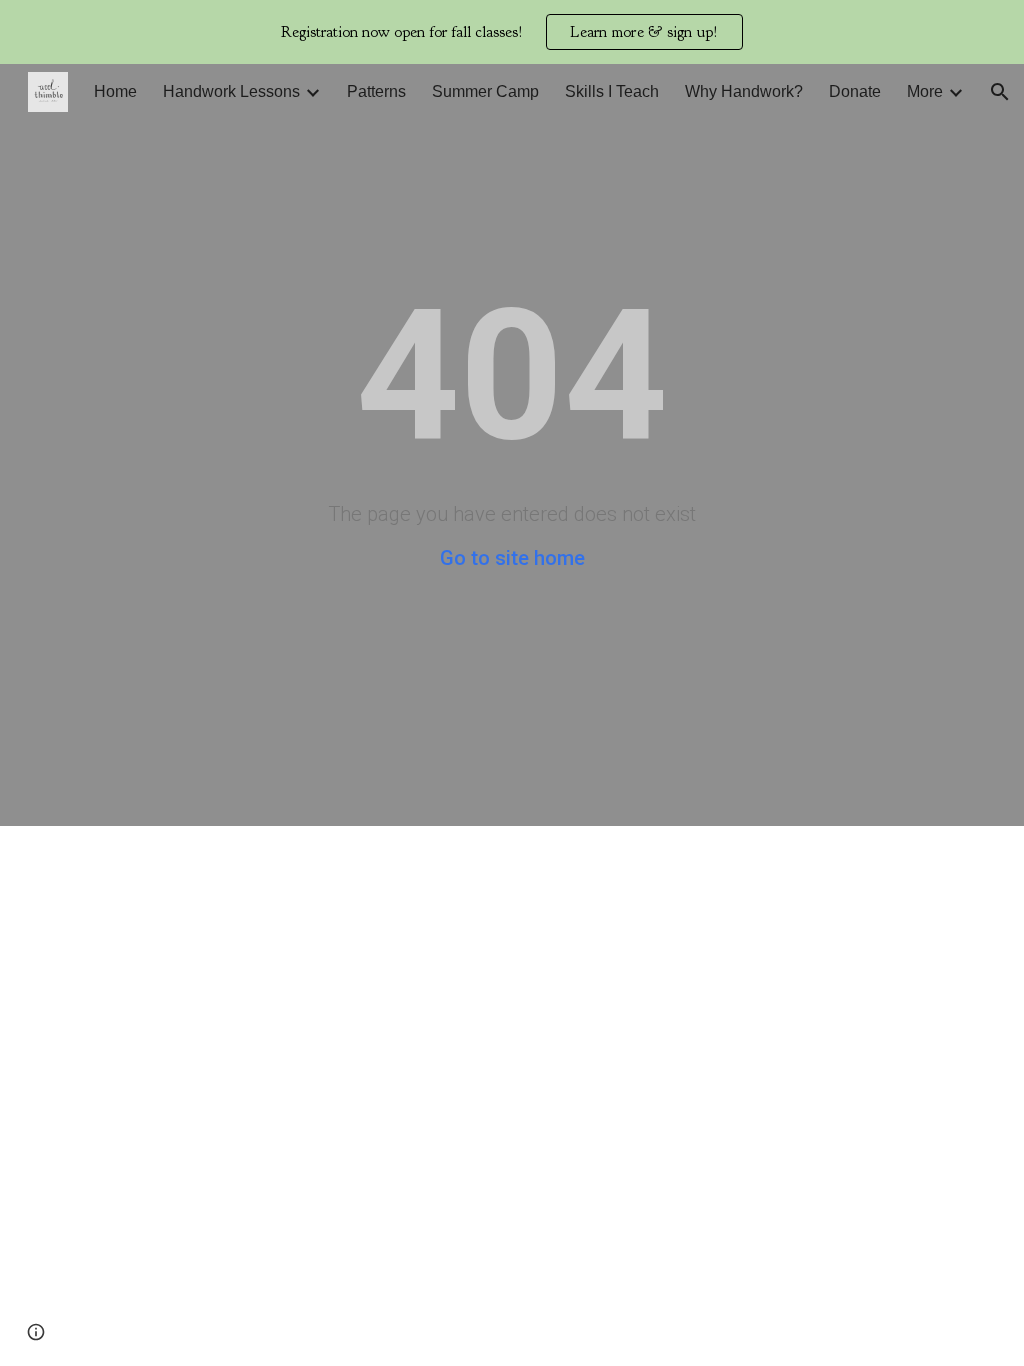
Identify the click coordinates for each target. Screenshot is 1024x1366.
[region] (512, 32)
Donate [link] (855, 91)
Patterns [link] (376, 91)
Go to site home (512, 558)
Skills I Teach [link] (612, 91)
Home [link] (115, 91)
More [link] (925, 91)
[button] (1000, 92)
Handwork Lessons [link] (231, 91)
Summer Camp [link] (485, 91)
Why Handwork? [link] (744, 91)
